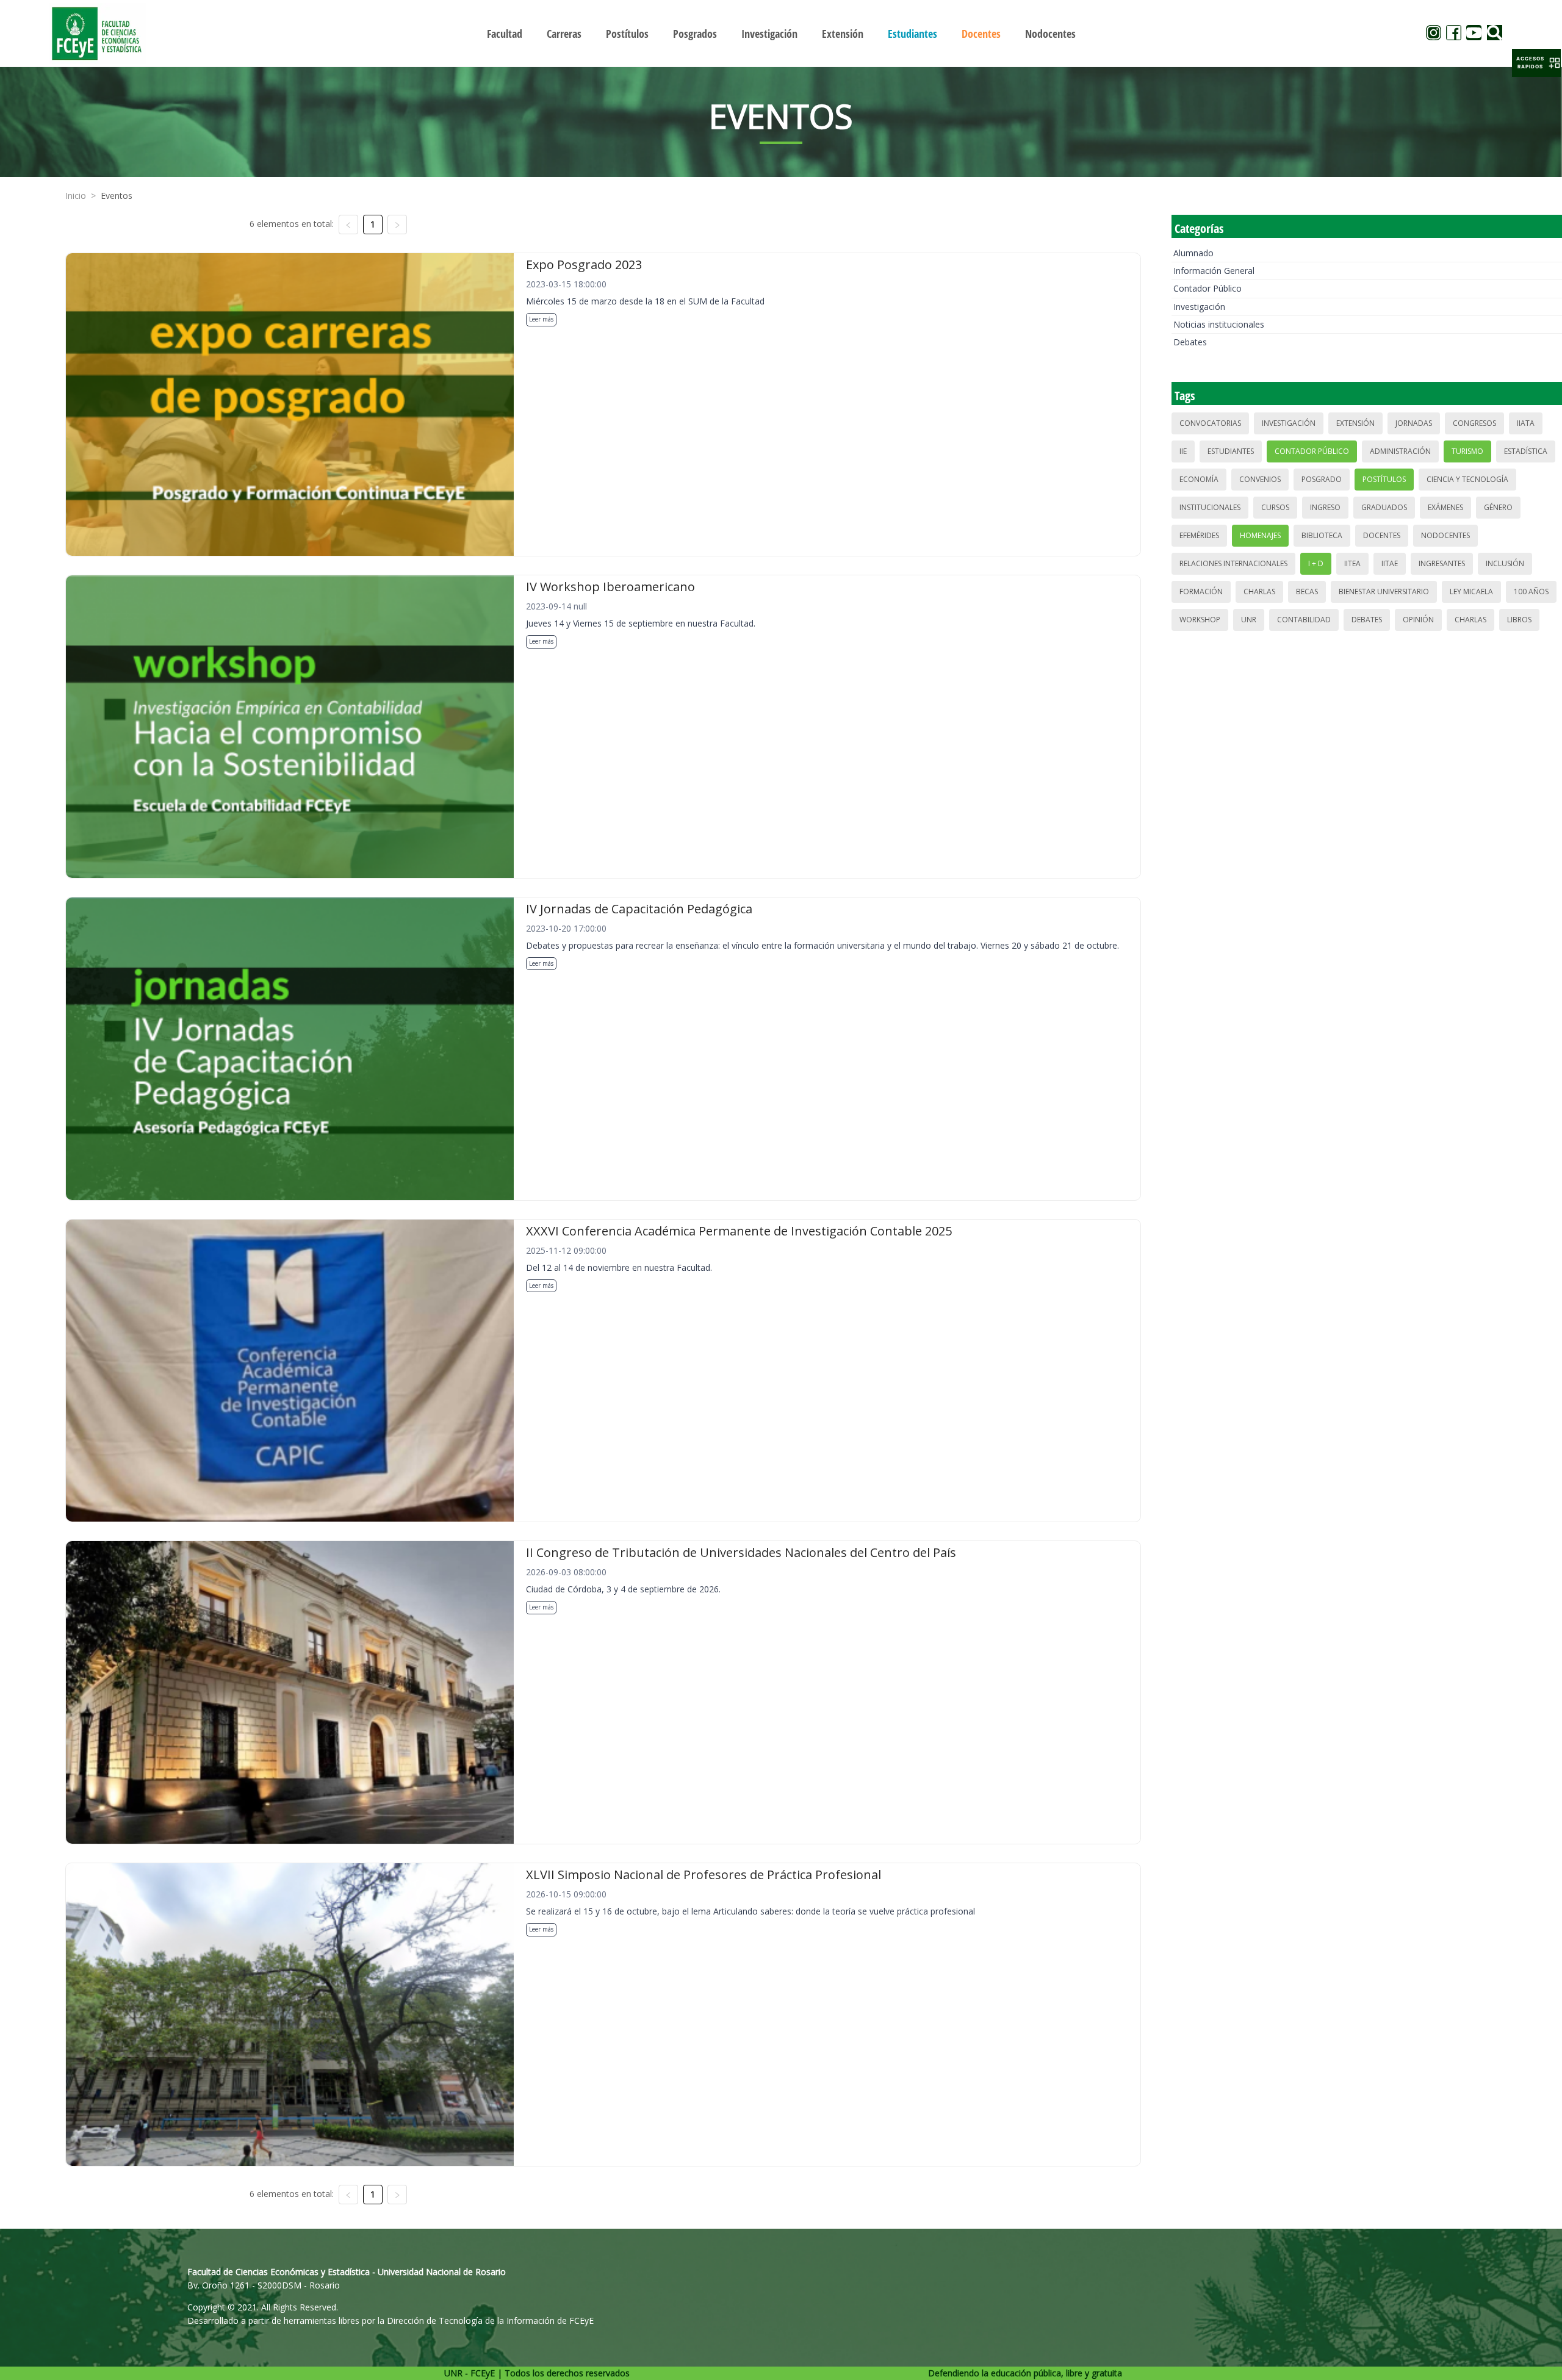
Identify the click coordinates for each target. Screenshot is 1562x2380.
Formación (1201, 591)
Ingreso (1325, 507)
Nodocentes (1445, 535)
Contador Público (1207, 288)
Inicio (76, 196)
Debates (1190, 342)
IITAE (1390, 563)
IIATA (1526, 423)
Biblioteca (1322, 535)
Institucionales (1210, 507)
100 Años (1531, 591)
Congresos (1474, 423)
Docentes (1382, 535)
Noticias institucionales (1219, 324)
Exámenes (1445, 507)
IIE (1183, 451)
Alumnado (1193, 253)
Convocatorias (1210, 423)
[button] (1536, 63)
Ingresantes (1442, 563)
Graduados (1384, 507)
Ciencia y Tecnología (1467, 479)
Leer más (541, 319)
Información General (1214, 271)
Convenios (1260, 479)
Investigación (1199, 307)
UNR (1249, 620)
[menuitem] (505, 34)
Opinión (1418, 620)
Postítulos (1384, 479)
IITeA (1352, 563)
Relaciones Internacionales (1233, 563)
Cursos (1275, 507)
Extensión (1355, 423)
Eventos (117, 196)
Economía (1199, 479)
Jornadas (1414, 423)
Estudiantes (1231, 451)
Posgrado (1322, 479)
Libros (1519, 620)
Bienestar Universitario (1384, 591)
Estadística (1526, 451)
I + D (1316, 563)
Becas (1307, 591)
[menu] (781, 33)
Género (1498, 507)
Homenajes (1260, 535)
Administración (1400, 451)
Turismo (1467, 451)
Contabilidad (1304, 620)
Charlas (1259, 591)
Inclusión (1505, 563)
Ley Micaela (1471, 591)
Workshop (1200, 620)
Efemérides (1199, 535)
